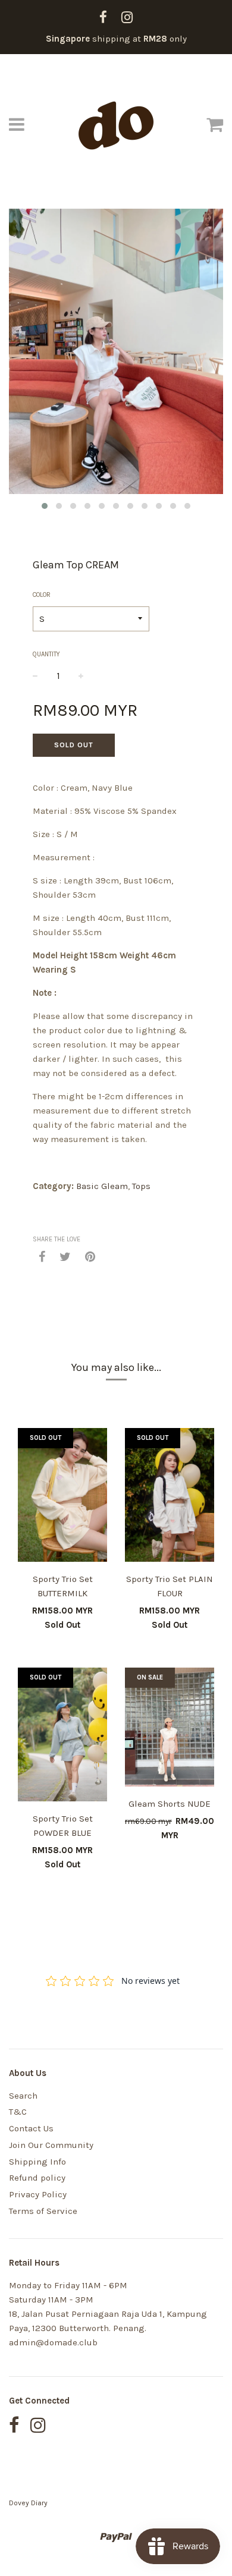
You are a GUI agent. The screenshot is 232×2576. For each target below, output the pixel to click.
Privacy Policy (38, 2194)
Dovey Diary (28, 2503)
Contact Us (31, 2128)
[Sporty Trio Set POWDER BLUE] (62, 1737)
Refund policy (37, 2178)
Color (42, 595)
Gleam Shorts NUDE (170, 1804)
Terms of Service (43, 2211)
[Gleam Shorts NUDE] (170, 1729)
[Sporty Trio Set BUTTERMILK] (62, 1497)
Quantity (46, 654)
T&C (18, 2112)
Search (23, 2096)
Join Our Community (51, 2145)
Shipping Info (37, 2162)
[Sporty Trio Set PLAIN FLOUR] (170, 1497)
